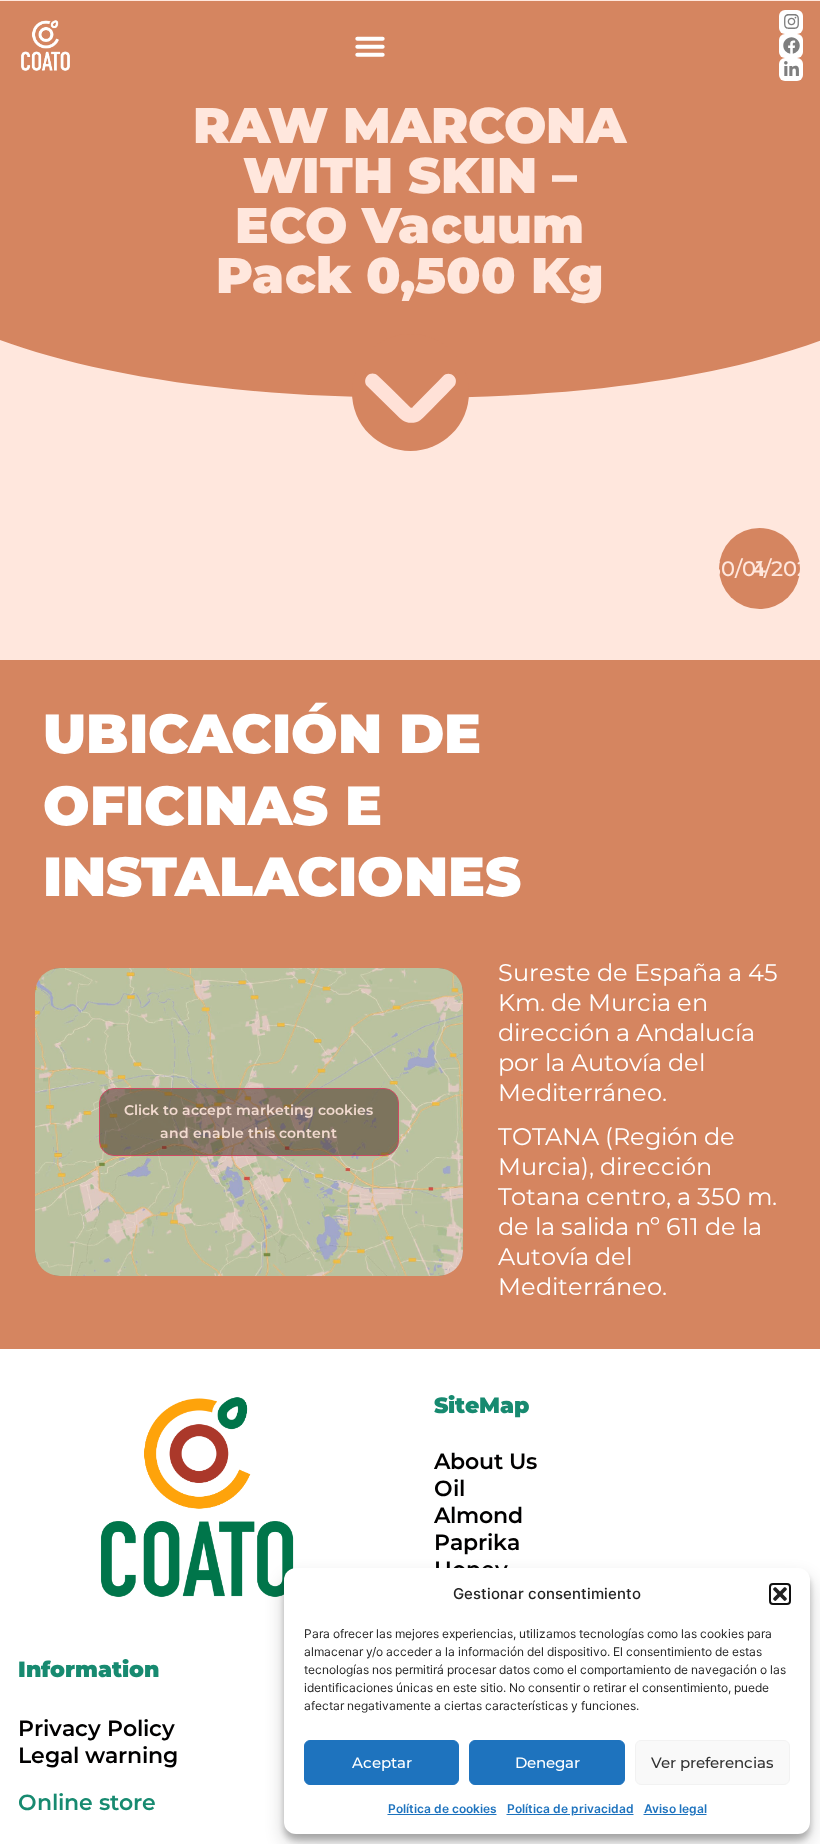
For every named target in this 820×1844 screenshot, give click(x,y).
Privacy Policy (96, 1728)
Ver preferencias (712, 1762)
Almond (478, 1515)
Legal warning (98, 1755)
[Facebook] (791, 46)
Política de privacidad (570, 1808)
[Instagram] (791, 22)
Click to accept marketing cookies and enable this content (248, 1121)
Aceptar (382, 1762)
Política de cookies (442, 1808)
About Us (485, 1461)
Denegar (547, 1762)
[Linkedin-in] (791, 70)
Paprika (477, 1542)
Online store (87, 1802)
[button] (780, 1594)
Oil (449, 1488)
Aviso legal (675, 1808)
